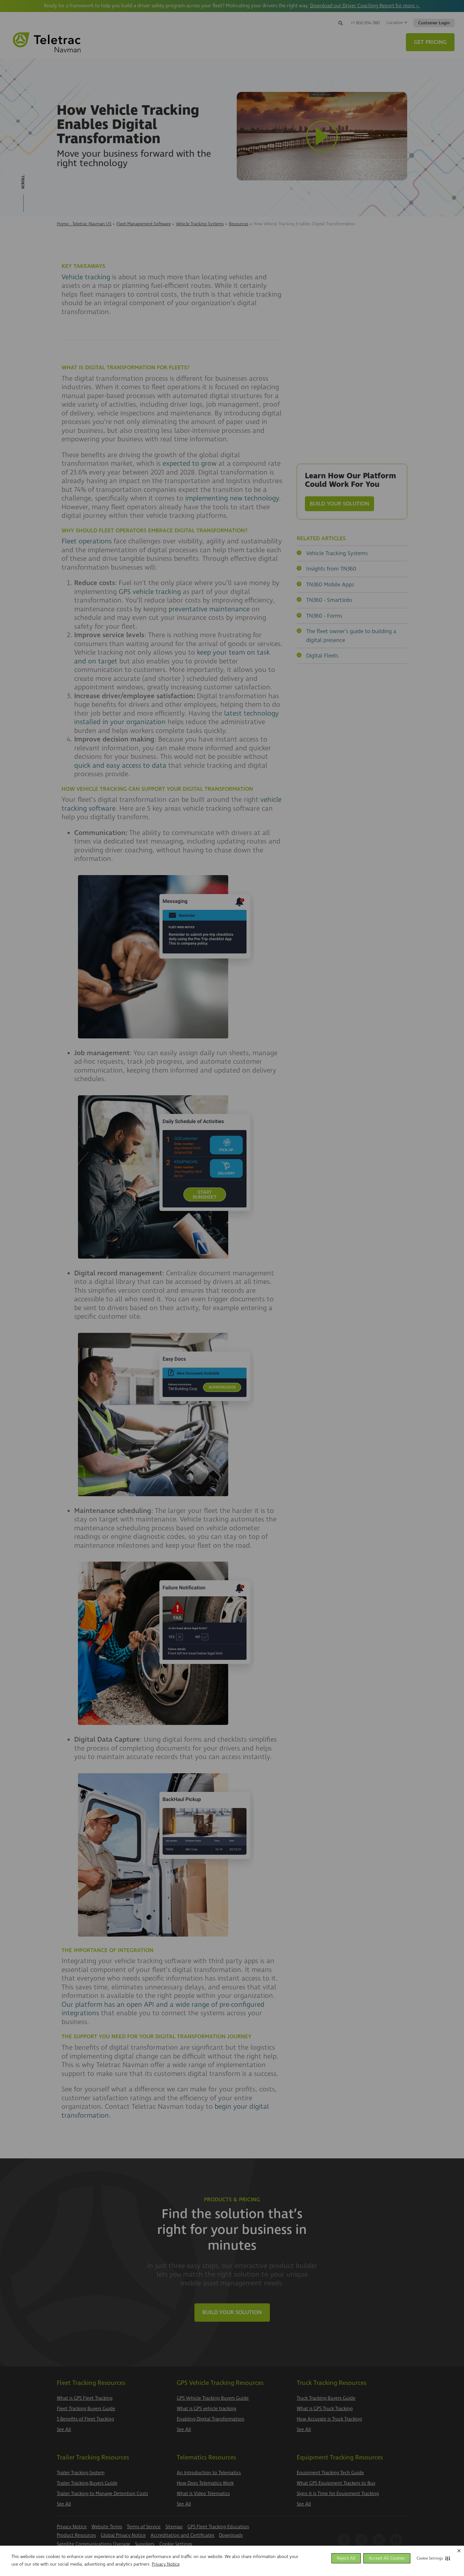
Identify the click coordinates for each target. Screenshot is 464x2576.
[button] (432, 2558)
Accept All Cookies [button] (387, 2558)
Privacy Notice (166, 2564)
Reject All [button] (346, 2558)
